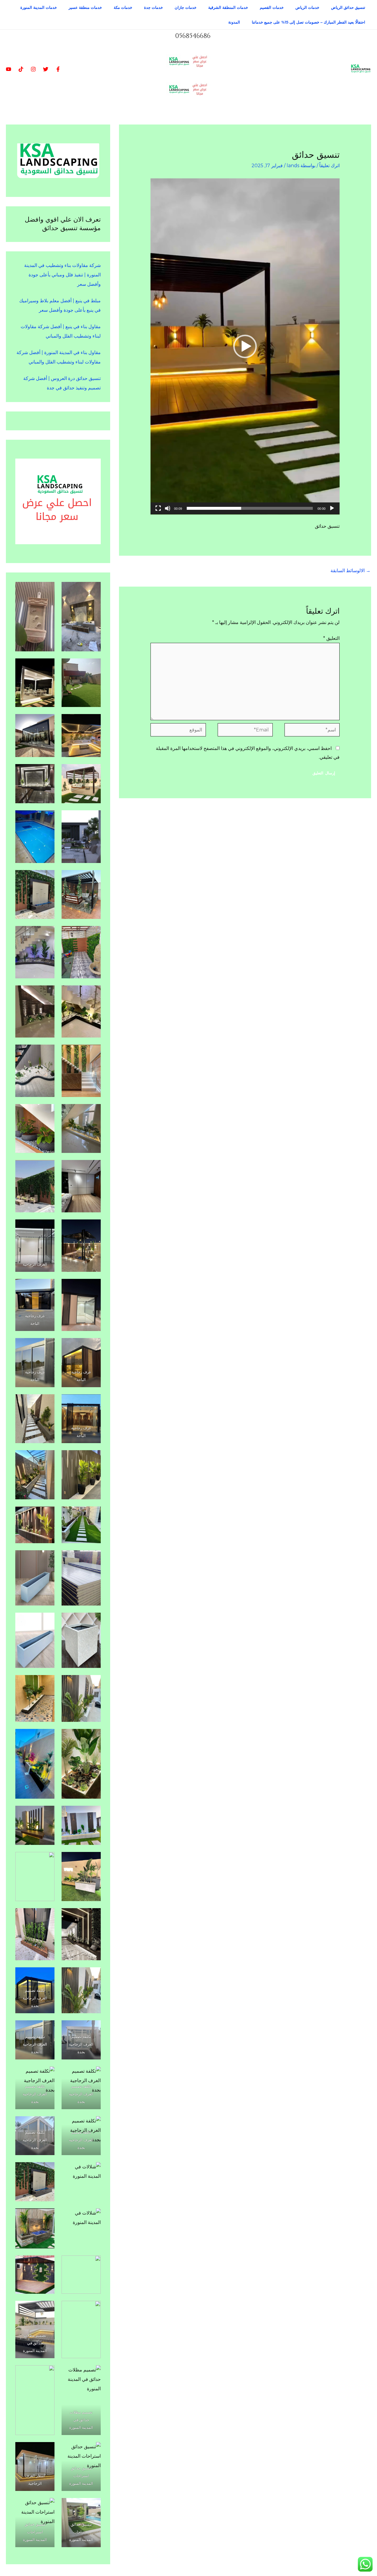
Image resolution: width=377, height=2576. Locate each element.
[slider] (250, 508)
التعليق (331, 638)
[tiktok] (21, 69)
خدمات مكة (123, 7)
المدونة (234, 22)
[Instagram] (33, 69)
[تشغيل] (332, 508)
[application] (245, 346)
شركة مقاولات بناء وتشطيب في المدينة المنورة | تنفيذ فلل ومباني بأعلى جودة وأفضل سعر (62, 275)
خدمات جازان (186, 7)
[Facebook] (58, 69)
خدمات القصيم (272, 7)
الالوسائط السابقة (350, 571)
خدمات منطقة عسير (85, 7)
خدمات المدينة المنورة (39, 7)
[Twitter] (46, 69)
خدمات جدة (153, 7)
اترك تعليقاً (329, 166)
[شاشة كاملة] (158, 508)
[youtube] (9, 69)
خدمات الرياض (307, 7)
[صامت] (168, 508)
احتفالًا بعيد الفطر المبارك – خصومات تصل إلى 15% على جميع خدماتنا (309, 22)
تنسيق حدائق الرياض (348, 7)
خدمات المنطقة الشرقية (228, 7)
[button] (245, 346)
